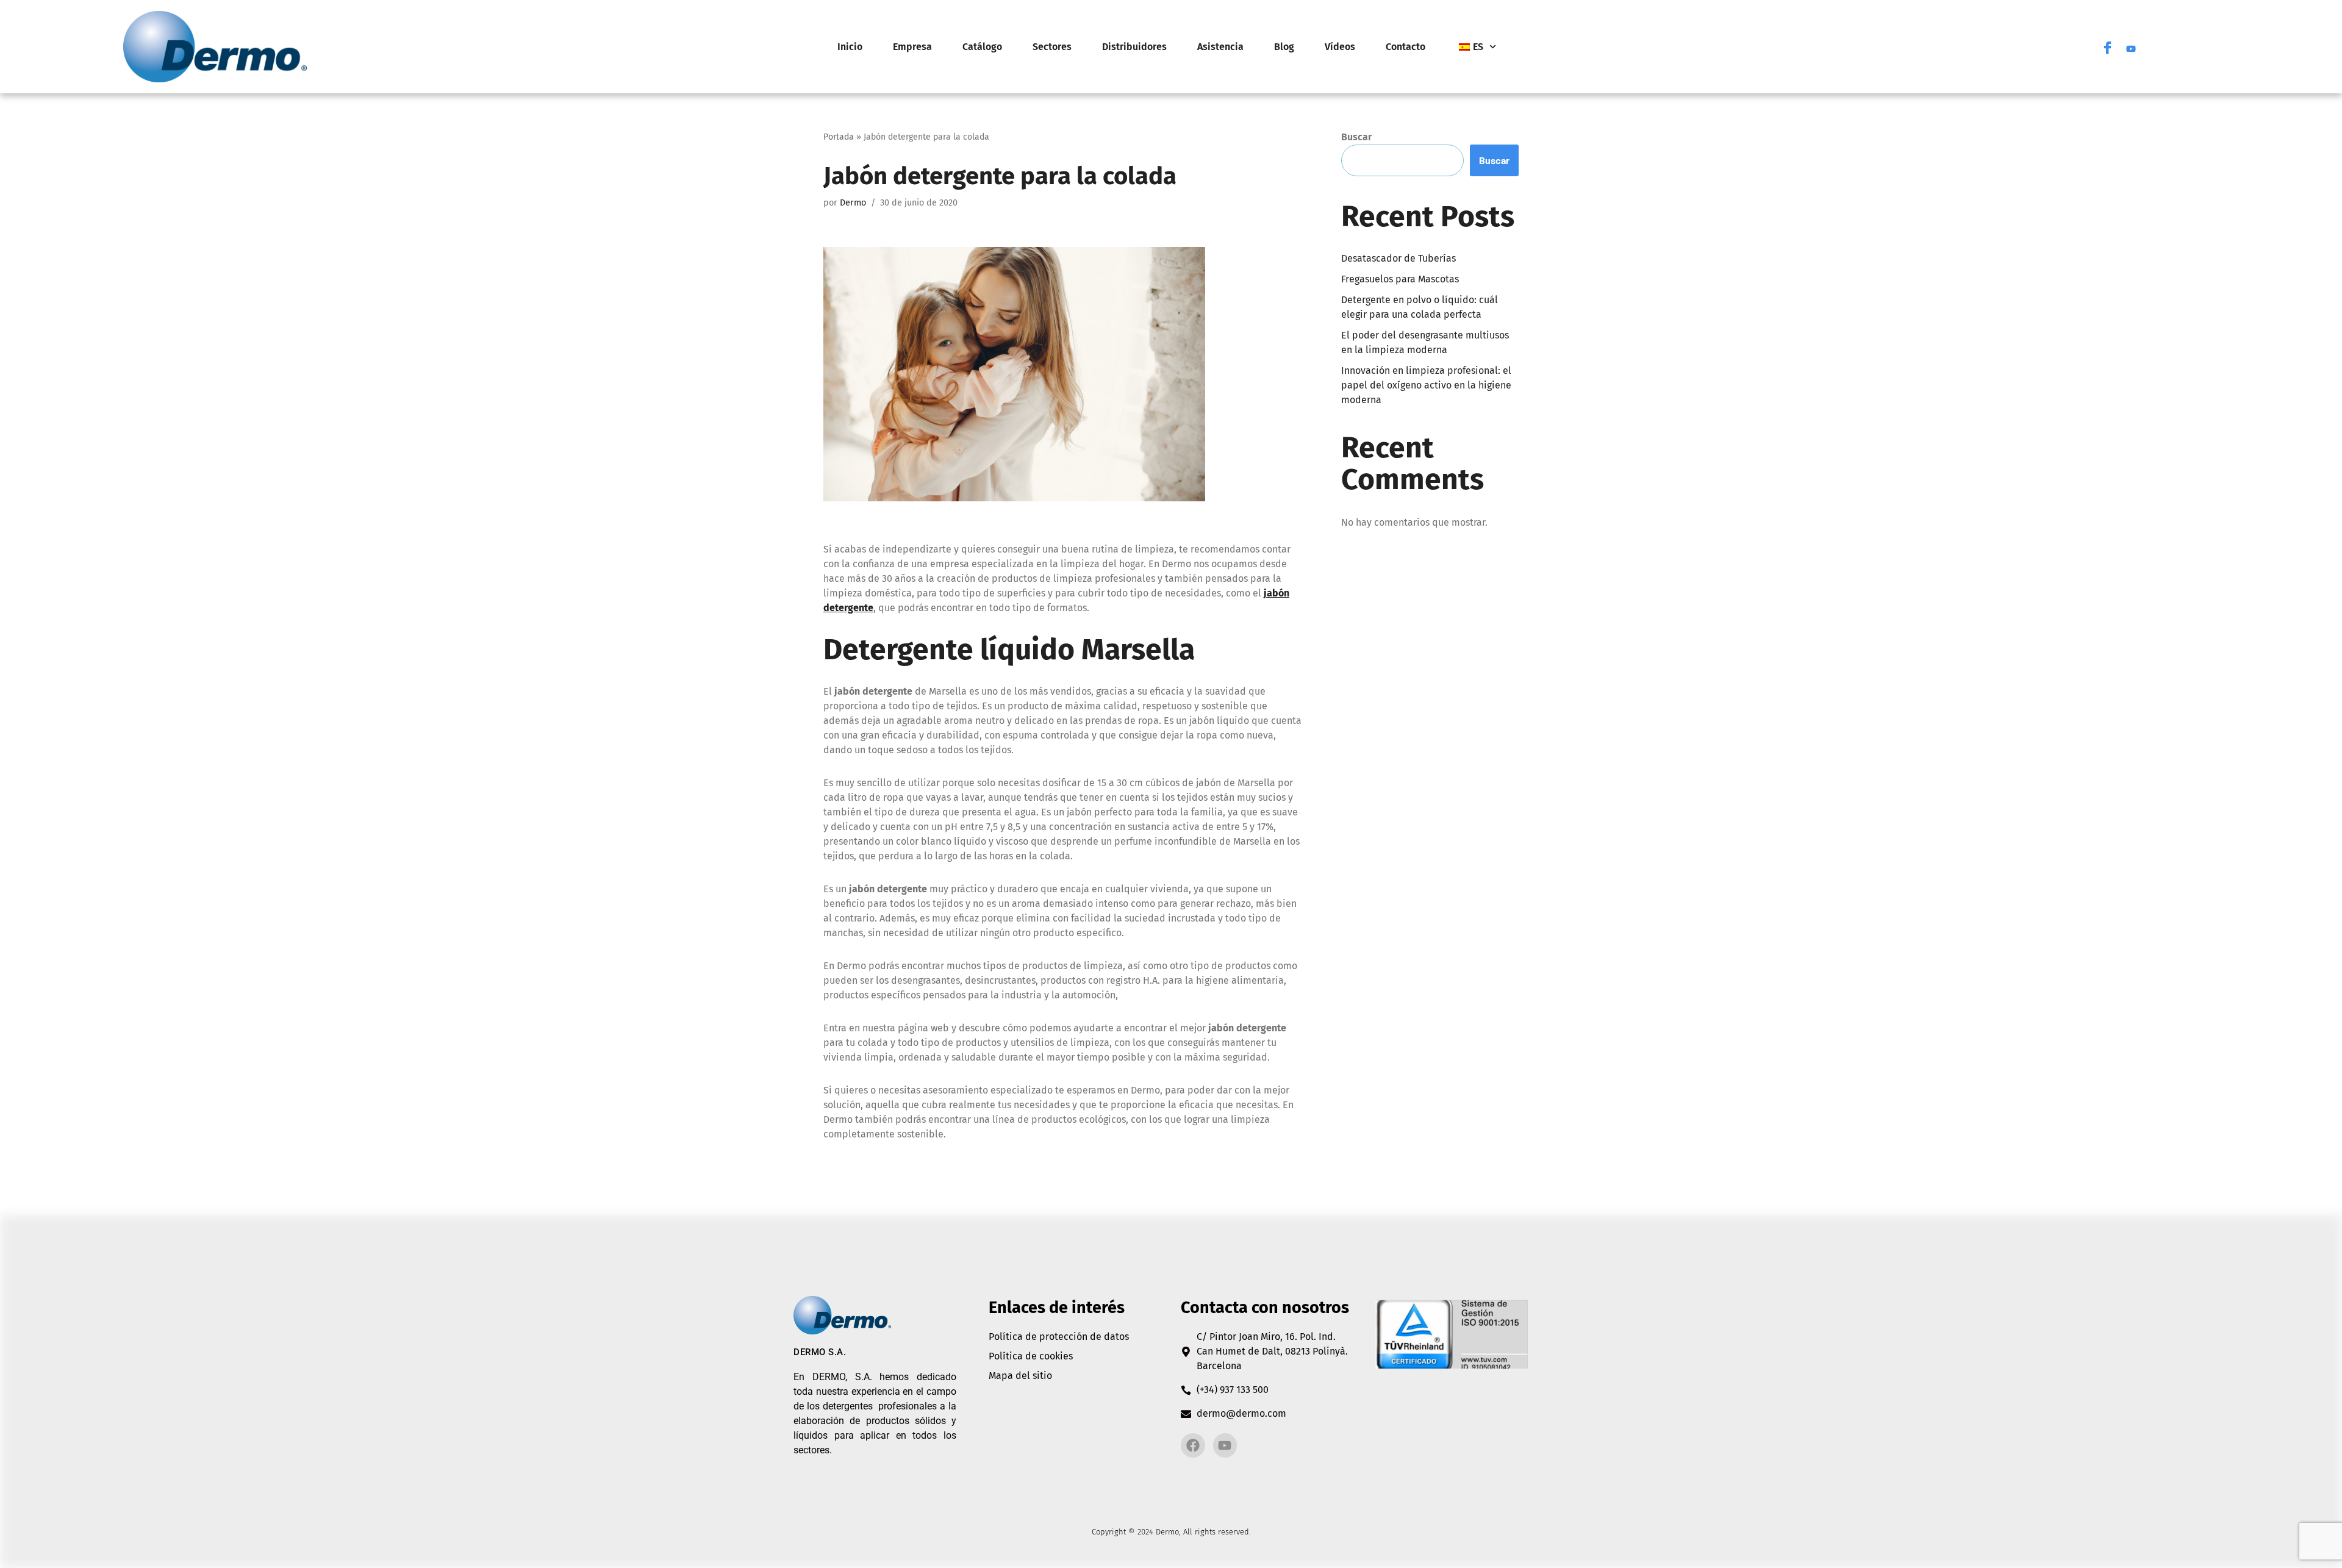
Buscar (1356, 137)
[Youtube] (2131, 47)
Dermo (853, 203)
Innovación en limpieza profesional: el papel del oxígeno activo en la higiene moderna (1426, 385)
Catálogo (982, 47)
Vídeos (1340, 47)
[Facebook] (2108, 47)
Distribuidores (1134, 47)
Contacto (1406, 47)
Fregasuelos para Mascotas (1400, 279)
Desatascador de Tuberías (1398, 258)
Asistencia (1220, 47)
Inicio (850, 47)
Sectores (1052, 47)
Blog (1284, 47)
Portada (839, 137)
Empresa (912, 47)
